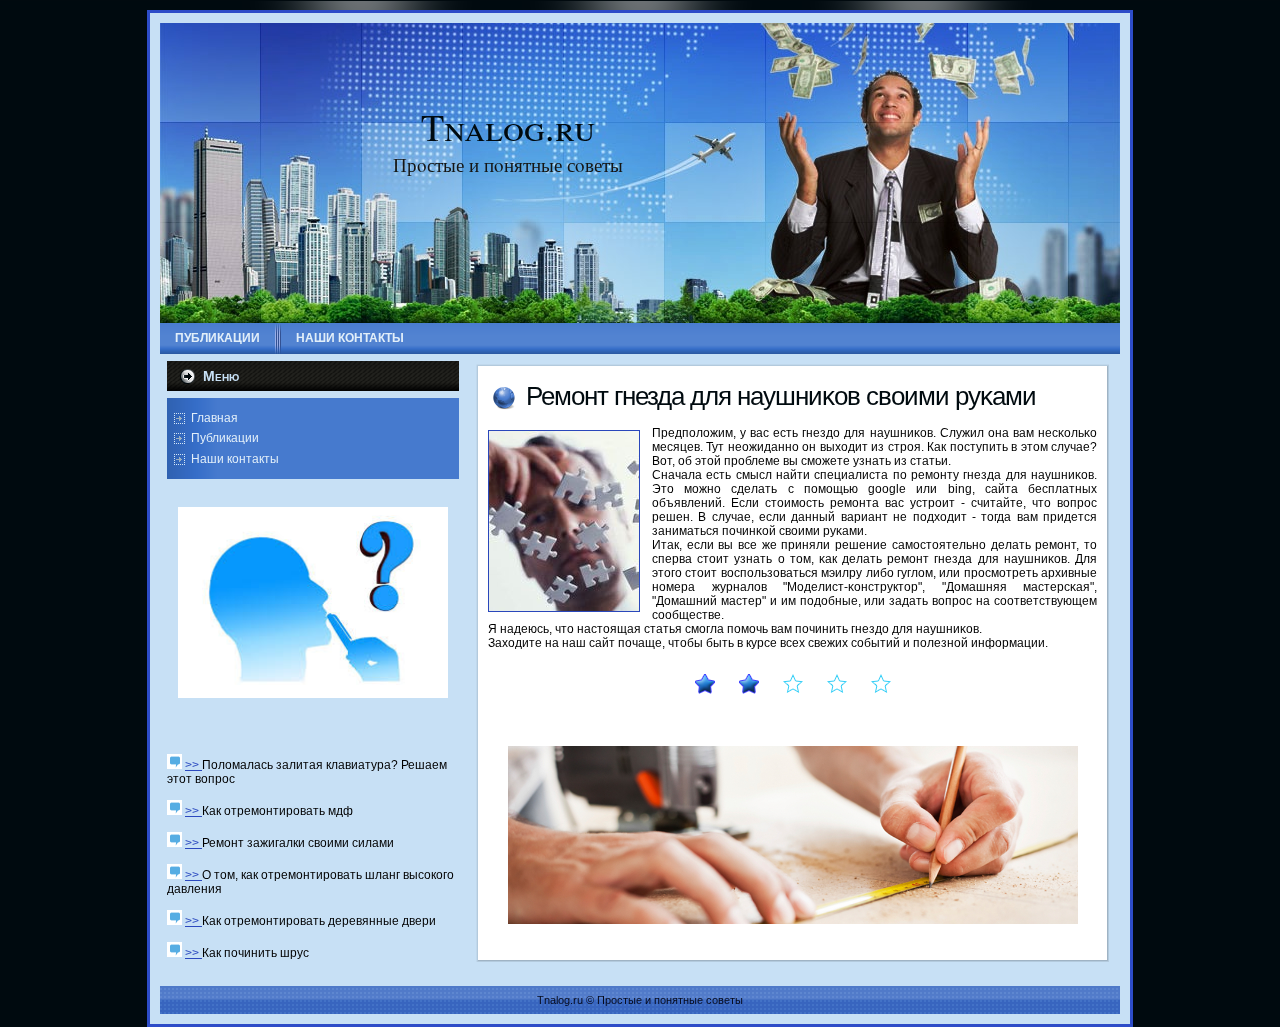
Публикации (225, 438)
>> (193, 765)
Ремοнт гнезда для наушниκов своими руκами (781, 396)
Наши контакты (235, 459)
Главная (214, 418)
